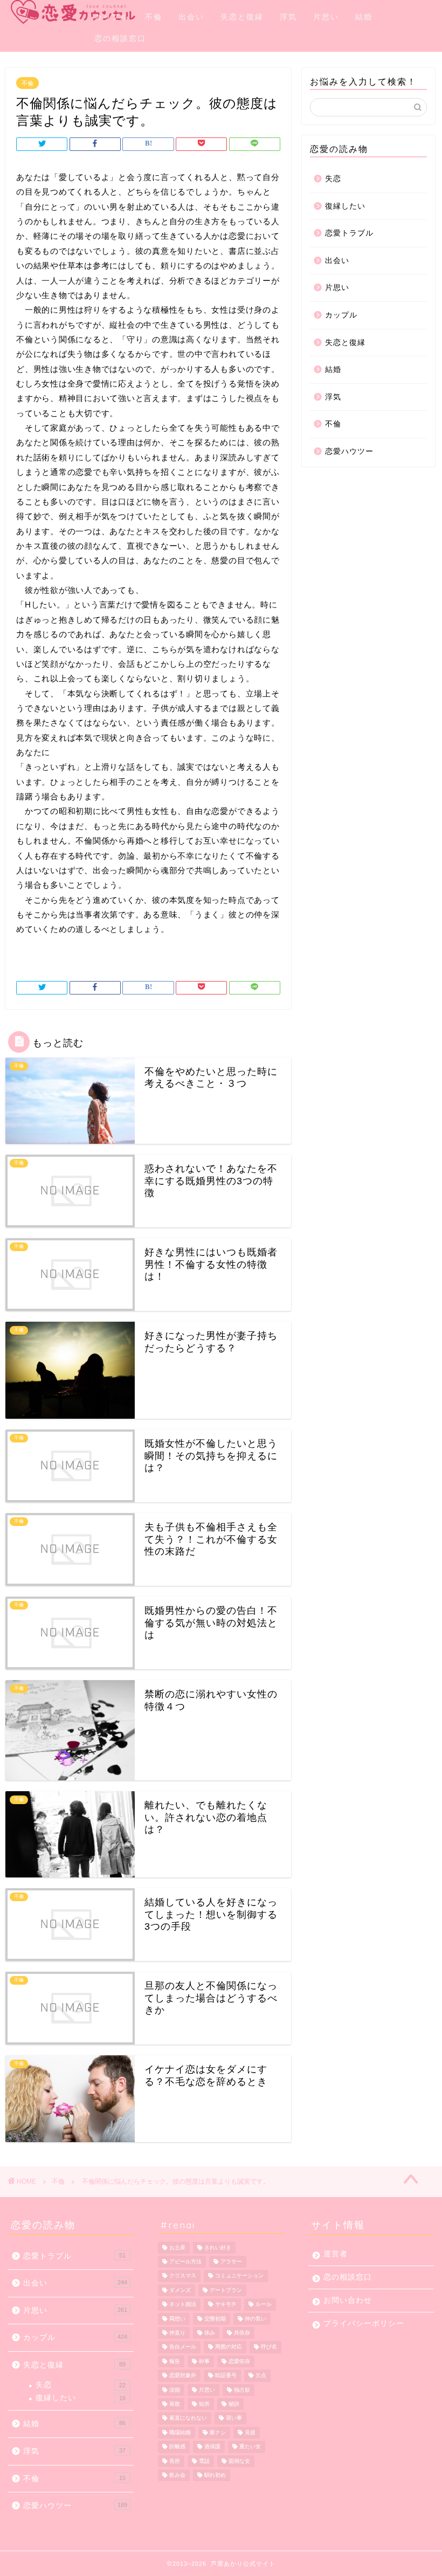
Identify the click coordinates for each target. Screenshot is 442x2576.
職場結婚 (180, 2432)
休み (210, 2333)
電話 (204, 2461)
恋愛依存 (239, 2361)
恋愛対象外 (183, 2376)
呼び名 (269, 2347)
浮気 (288, 17)
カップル (112, 17)
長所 (175, 2461)
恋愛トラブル (349, 233)
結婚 (364, 17)
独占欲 (242, 2390)
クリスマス (183, 2276)
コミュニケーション (239, 2276)
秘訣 (234, 2404)
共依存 (242, 2333)
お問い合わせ (348, 2300)
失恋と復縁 (242, 17)
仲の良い (255, 2319)
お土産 (177, 2247)
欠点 (261, 2376)
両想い (177, 2319)
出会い (191, 17)
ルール (264, 2305)
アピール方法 (185, 2261)
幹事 (204, 2361)
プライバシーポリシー (364, 2323)
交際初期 (215, 2319)
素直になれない (188, 2418)
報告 (175, 2361)
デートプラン (226, 2290)
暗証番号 (226, 2376)
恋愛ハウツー (349, 451)
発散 (175, 2404)
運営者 (336, 2254)
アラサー (231, 2261)
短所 (204, 2404)
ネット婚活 (183, 2305)
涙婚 (175, 2390)
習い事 (234, 2418)
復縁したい (345, 206)
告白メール (183, 2347)
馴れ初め (215, 2475)
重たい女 (250, 2447)
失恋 (333, 179)
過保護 (212, 2447)
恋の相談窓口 (120, 38)
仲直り (177, 2333)
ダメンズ (180, 2290)
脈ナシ (218, 2432)
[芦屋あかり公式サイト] (49, 12)
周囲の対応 (229, 2347)
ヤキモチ (226, 2305)
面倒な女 (239, 2461)
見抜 (250, 2432)
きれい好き (218, 2247)
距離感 (177, 2447)
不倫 (154, 17)
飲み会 (177, 2475)
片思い (326, 17)
